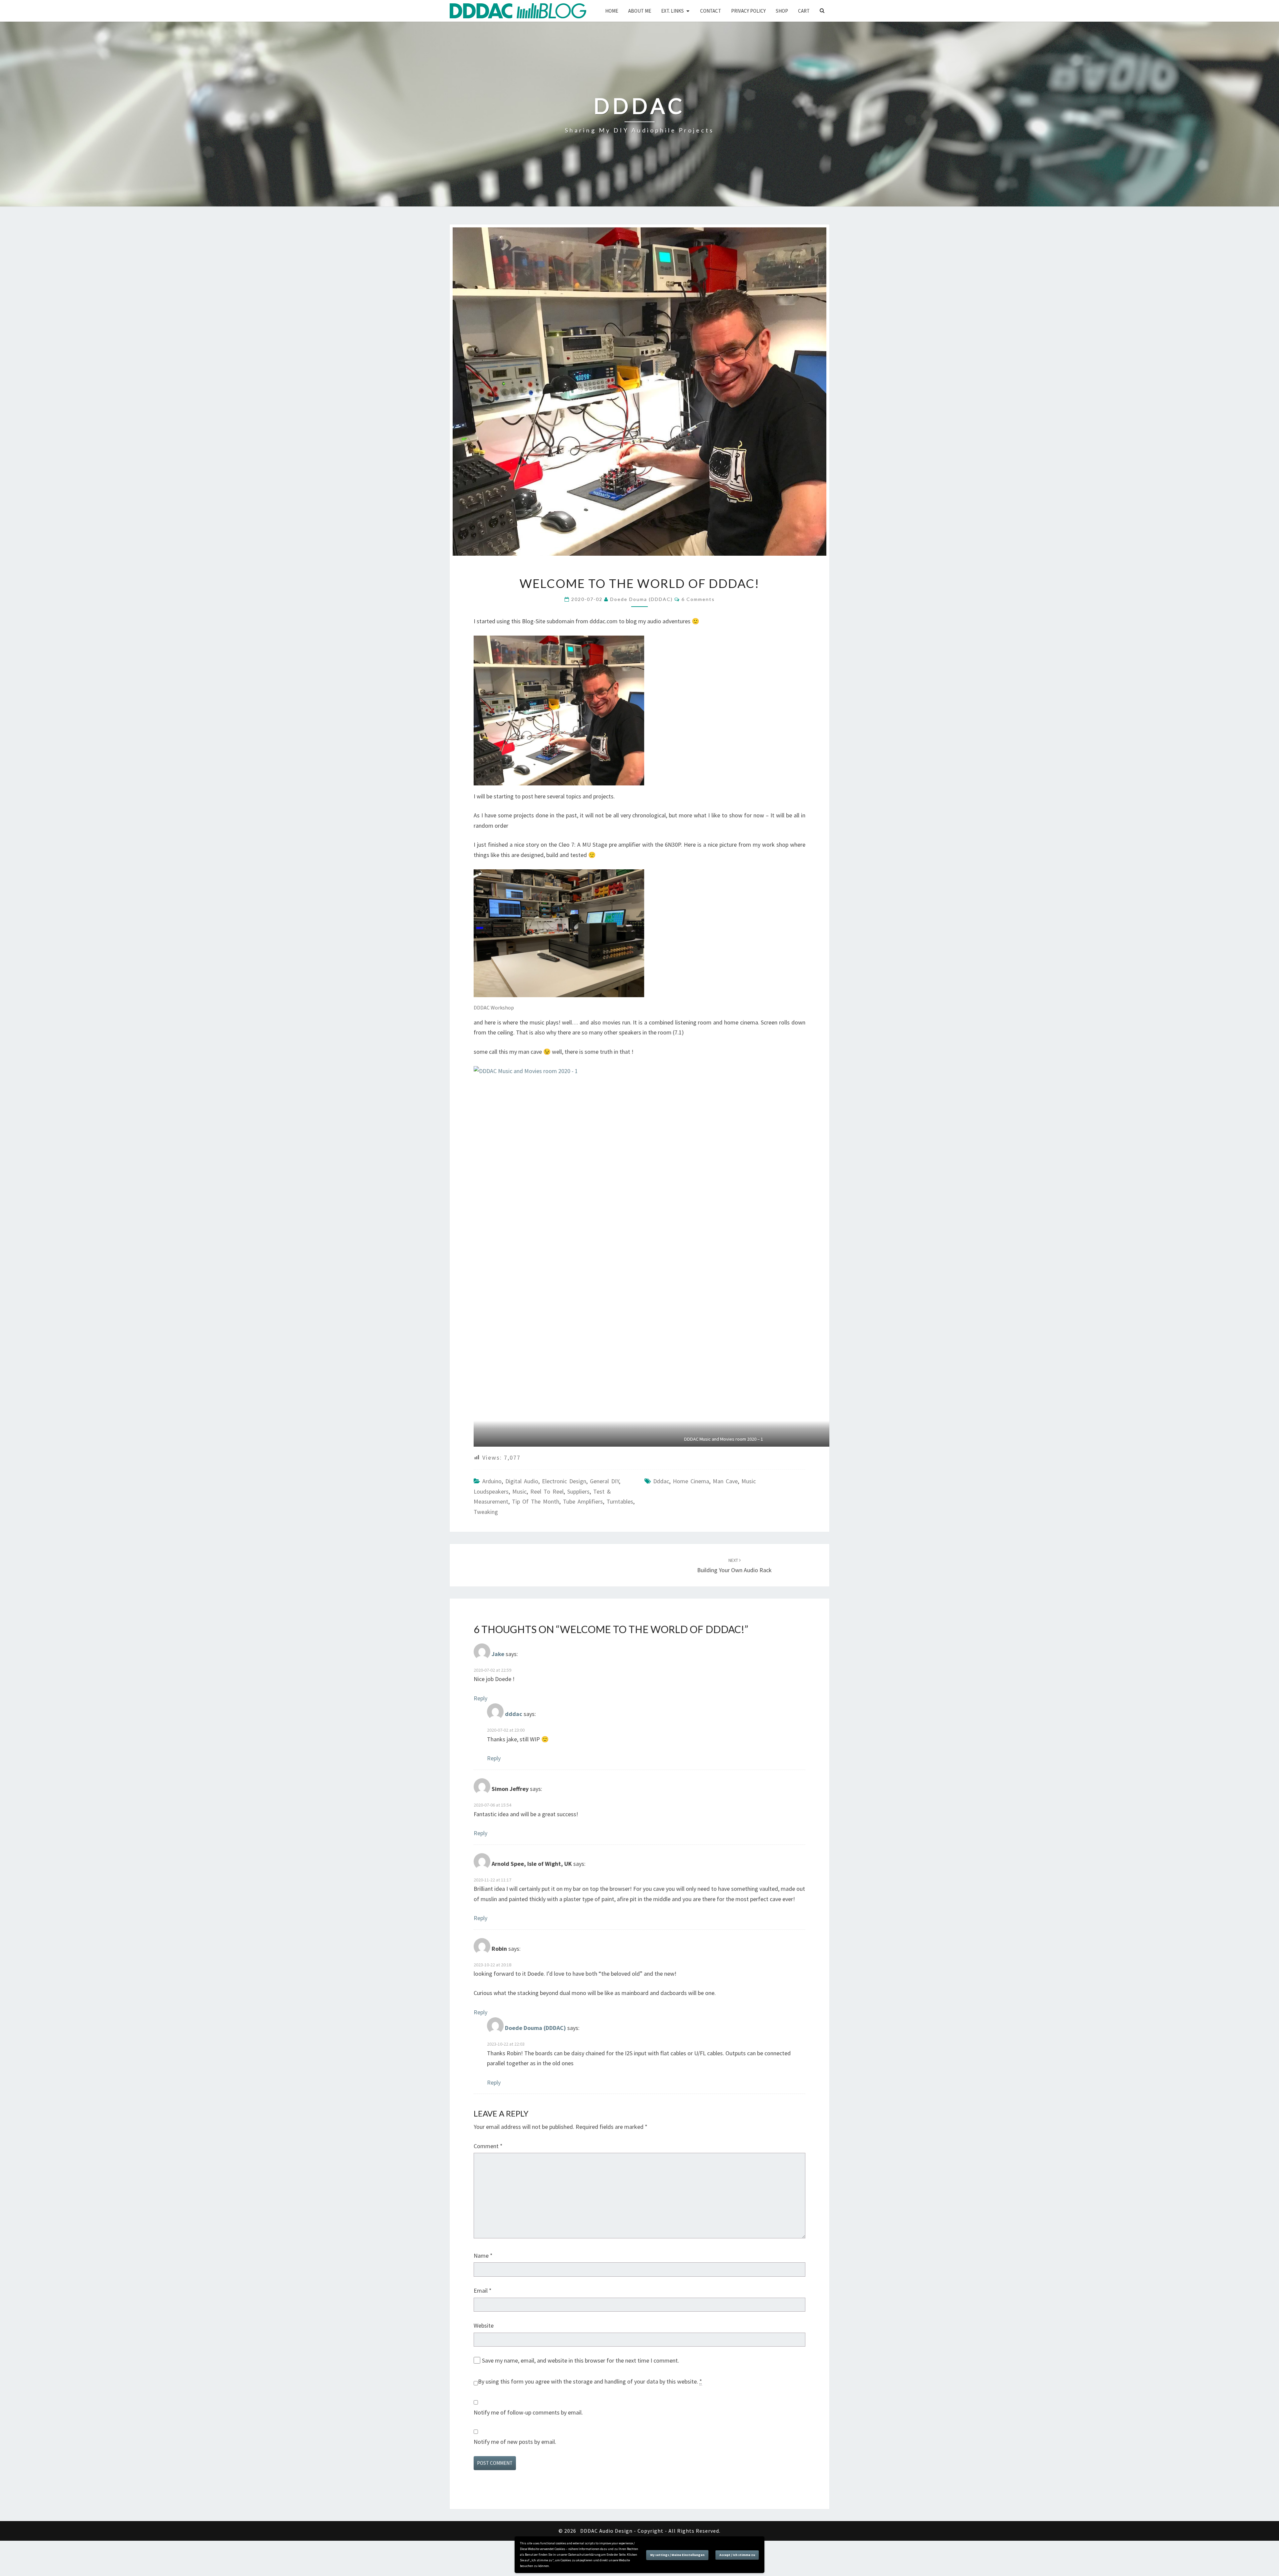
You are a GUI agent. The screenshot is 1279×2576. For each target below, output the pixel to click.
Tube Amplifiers (583, 1501)
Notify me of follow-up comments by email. (528, 2412)
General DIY (604, 1481)
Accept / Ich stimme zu (737, 2555)
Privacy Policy (748, 11)
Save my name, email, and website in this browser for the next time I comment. (581, 2360)
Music (519, 1491)
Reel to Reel (547, 1491)
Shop (782, 11)
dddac (661, 1481)
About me (640, 11)
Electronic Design (564, 1481)
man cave (725, 1481)
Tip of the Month (536, 1501)
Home (612, 11)
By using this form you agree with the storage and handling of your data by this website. (590, 2381)
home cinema (691, 1481)
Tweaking (486, 1512)
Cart (804, 11)
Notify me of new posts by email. (515, 2442)
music (749, 1481)
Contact (711, 11)
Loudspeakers (491, 1491)
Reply (480, 1698)
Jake (498, 1654)
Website (484, 2325)
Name (483, 2256)
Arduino (492, 1481)
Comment (488, 2146)
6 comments (698, 599)
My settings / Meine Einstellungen (677, 2555)
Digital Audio (522, 1481)
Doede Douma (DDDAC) (641, 599)
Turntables (620, 1501)
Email (483, 2290)
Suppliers (578, 1491)
